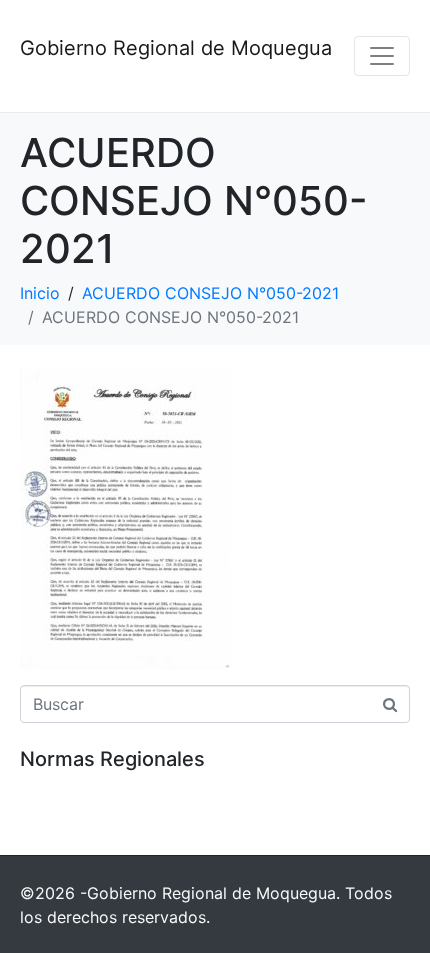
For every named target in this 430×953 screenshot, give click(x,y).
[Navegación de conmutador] (382, 56)
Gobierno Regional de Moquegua (176, 48)
